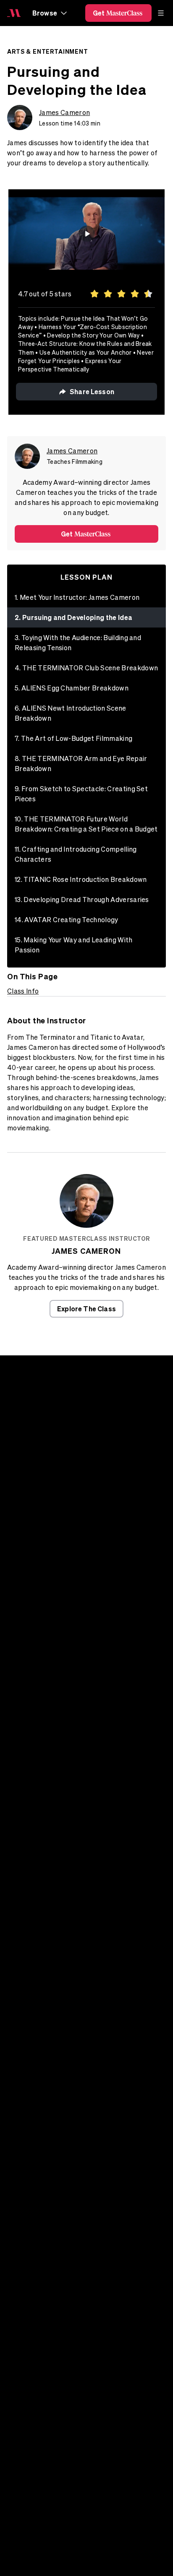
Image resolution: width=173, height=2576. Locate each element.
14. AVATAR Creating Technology (67, 920)
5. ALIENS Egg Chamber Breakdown (72, 688)
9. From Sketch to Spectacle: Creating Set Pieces (81, 794)
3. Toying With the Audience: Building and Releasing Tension (78, 643)
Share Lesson (92, 391)
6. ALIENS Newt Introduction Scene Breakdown (71, 713)
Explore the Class (86, 1309)
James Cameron (64, 112)
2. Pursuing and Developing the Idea (73, 617)
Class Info (23, 991)
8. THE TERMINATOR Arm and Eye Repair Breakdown (81, 764)
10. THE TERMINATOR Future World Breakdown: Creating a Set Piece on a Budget (86, 824)
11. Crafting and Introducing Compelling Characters (76, 854)
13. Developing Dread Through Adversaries (82, 900)
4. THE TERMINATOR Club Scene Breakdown (86, 668)
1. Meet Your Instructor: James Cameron (77, 597)
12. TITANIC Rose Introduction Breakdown (81, 879)
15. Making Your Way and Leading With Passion (74, 945)
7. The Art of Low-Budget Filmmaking (73, 738)
